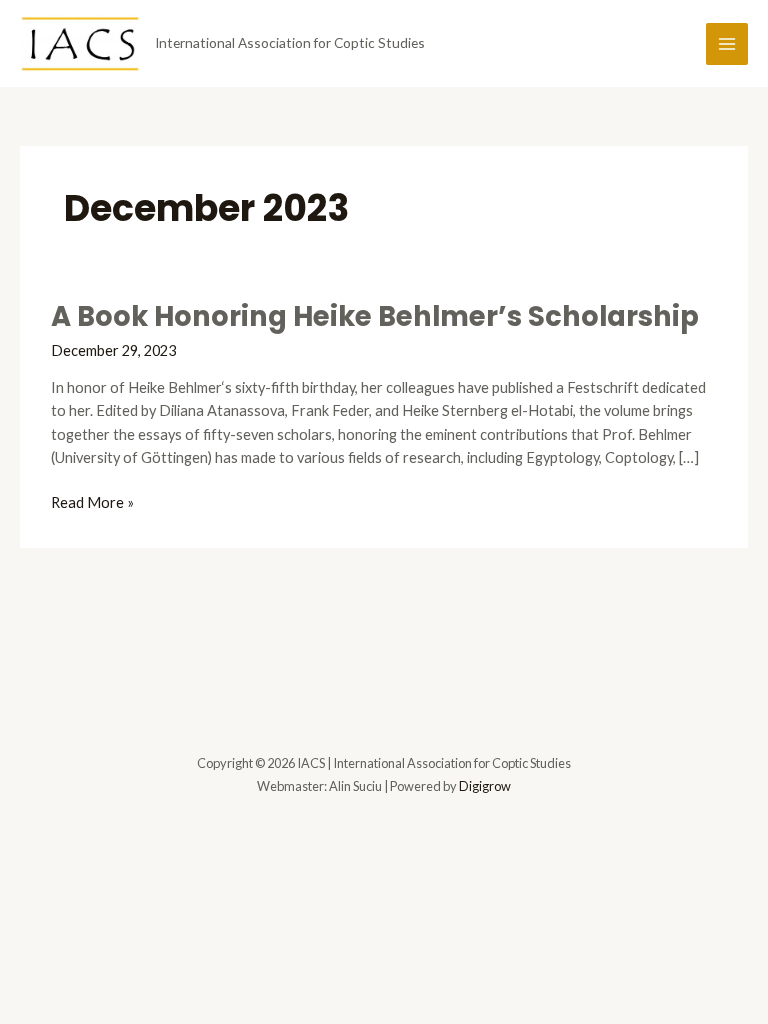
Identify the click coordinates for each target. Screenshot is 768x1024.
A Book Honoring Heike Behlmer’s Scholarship (375, 316)
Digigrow (485, 786)
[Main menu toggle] (727, 44)
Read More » (92, 503)
